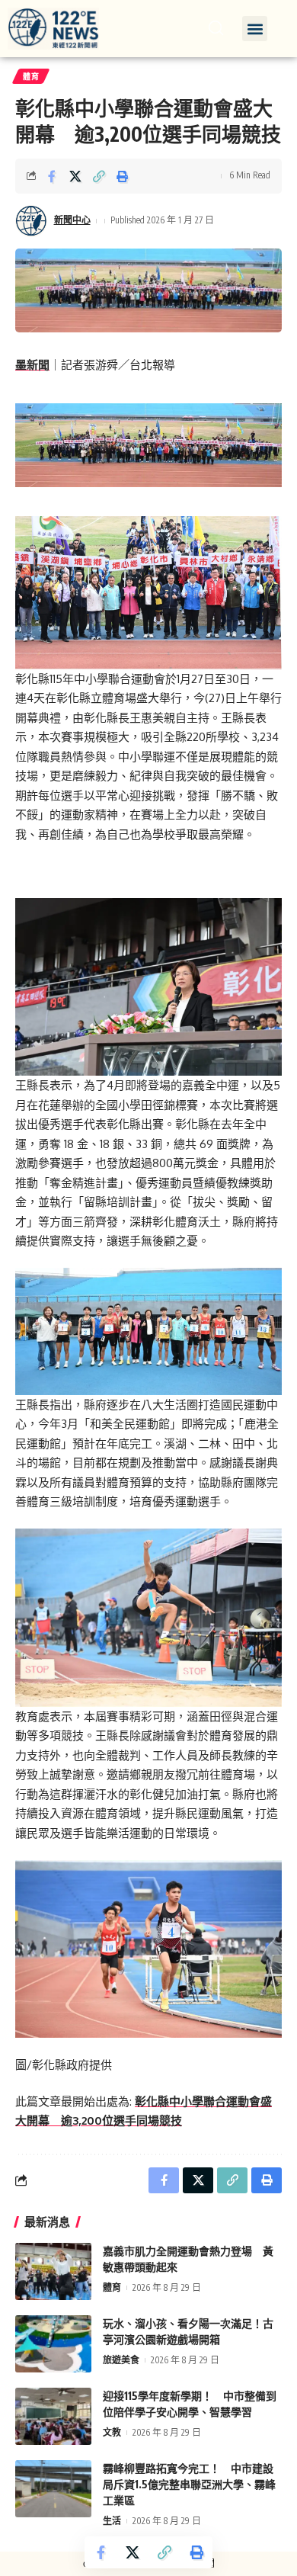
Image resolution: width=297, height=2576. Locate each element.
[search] (216, 28)
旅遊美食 (121, 2360)
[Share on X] (75, 176)
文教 (112, 2432)
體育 (31, 76)
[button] (255, 29)
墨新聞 (32, 365)
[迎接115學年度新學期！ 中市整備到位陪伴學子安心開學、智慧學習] (53, 2416)
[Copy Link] (99, 176)
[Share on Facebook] (52, 176)
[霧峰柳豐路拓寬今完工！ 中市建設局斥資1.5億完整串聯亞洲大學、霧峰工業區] (53, 2489)
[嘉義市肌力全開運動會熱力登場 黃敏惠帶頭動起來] (53, 2271)
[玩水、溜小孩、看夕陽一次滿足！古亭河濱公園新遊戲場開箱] (53, 2344)
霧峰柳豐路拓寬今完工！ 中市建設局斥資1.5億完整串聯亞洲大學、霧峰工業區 (189, 2484)
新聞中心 (72, 220)
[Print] (123, 176)
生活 (112, 2521)
